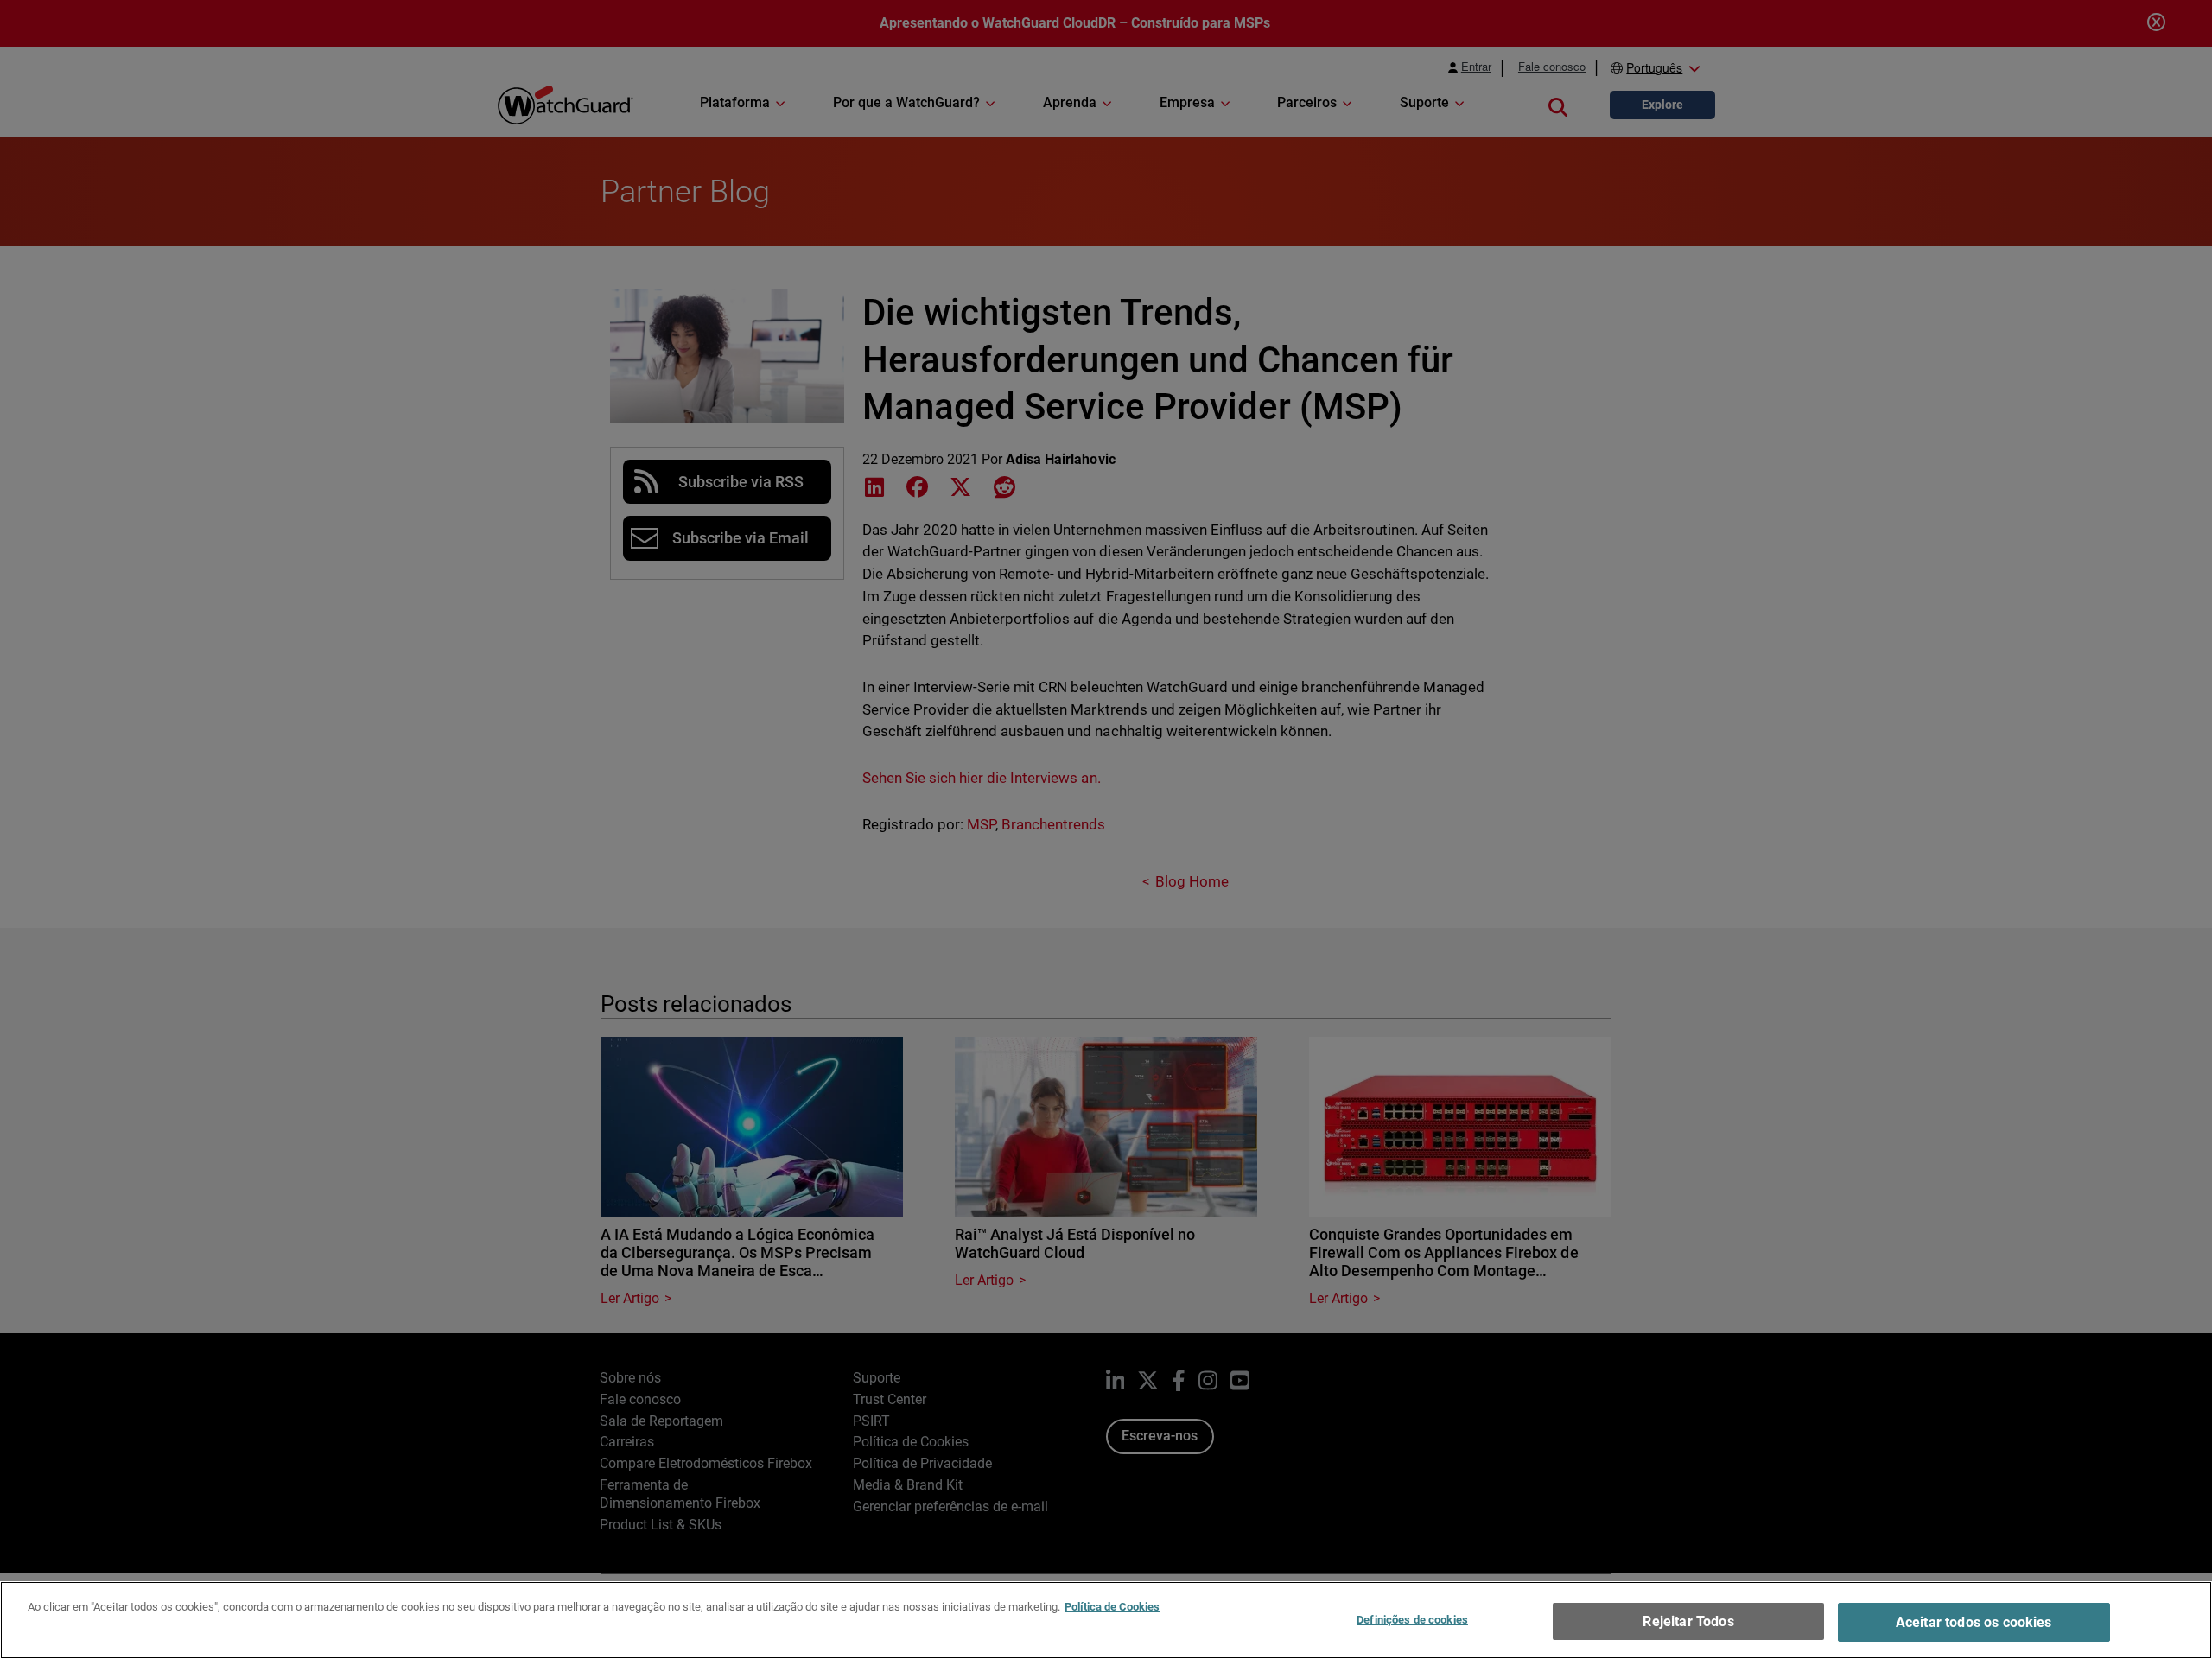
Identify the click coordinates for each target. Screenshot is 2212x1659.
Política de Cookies (1112, 1607)
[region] (1106, 1620)
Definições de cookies (1412, 1620)
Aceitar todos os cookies (1974, 1622)
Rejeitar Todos (1688, 1621)
